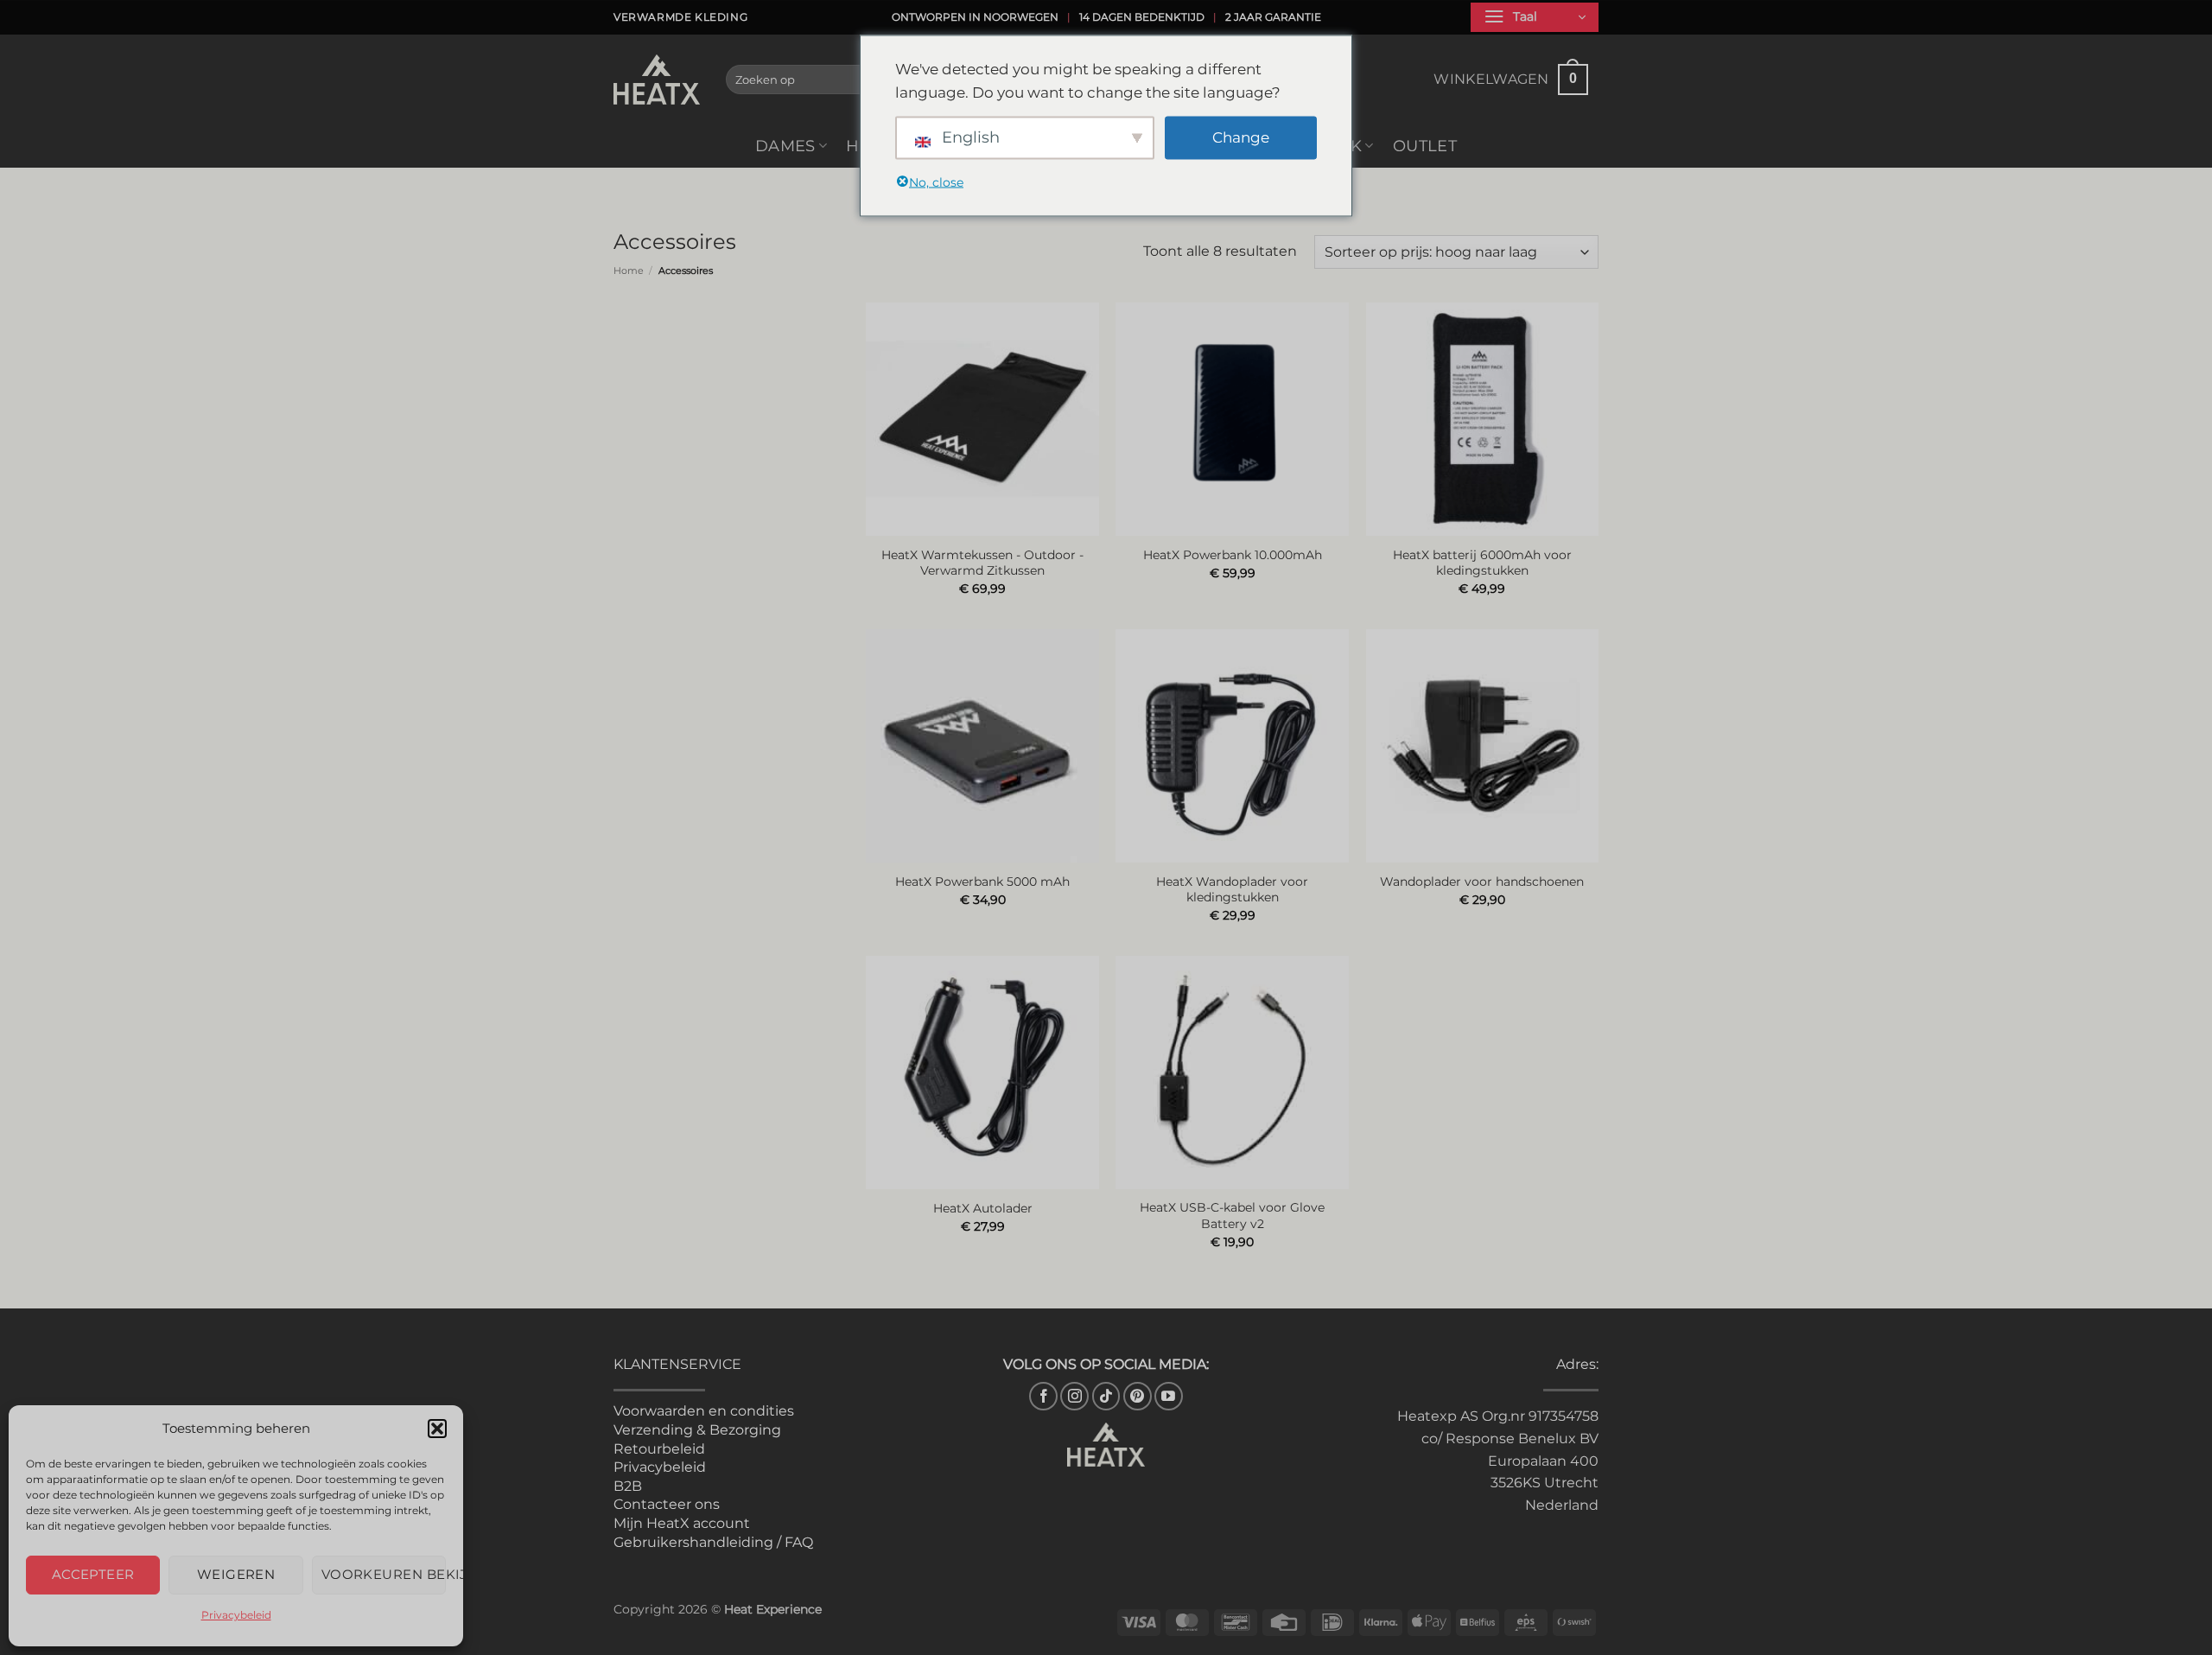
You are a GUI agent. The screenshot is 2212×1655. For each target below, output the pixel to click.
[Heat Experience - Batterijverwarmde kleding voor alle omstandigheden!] (657, 80)
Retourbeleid (659, 1449)
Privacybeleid (236, 1615)
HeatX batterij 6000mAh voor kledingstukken (1482, 563)
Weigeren (236, 1574)
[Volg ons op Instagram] (1074, 1396)
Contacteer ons (667, 1504)
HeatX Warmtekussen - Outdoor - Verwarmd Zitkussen (982, 563)
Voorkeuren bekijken (384, 1574)
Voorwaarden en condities (704, 1411)
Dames (785, 146)
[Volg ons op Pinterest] (1138, 1396)
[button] (437, 1429)
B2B (628, 1486)
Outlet (1425, 146)
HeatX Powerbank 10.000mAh (1233, 555)
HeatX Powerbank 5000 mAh (982, 882)
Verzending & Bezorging (697, 1430)
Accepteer (93, 1574)
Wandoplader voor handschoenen (1482, 882)
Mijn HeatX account (682, 1523)
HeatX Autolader (983, 1208)
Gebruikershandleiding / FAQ (713, 1542)
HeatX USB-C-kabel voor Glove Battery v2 (1232, 1216)
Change (1241, 137)
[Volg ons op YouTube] (1169, 1396)
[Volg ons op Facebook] (1043, 1396)
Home (629, 271)
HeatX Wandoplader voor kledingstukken (1232, 890)
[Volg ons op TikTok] (1106, 1396)
